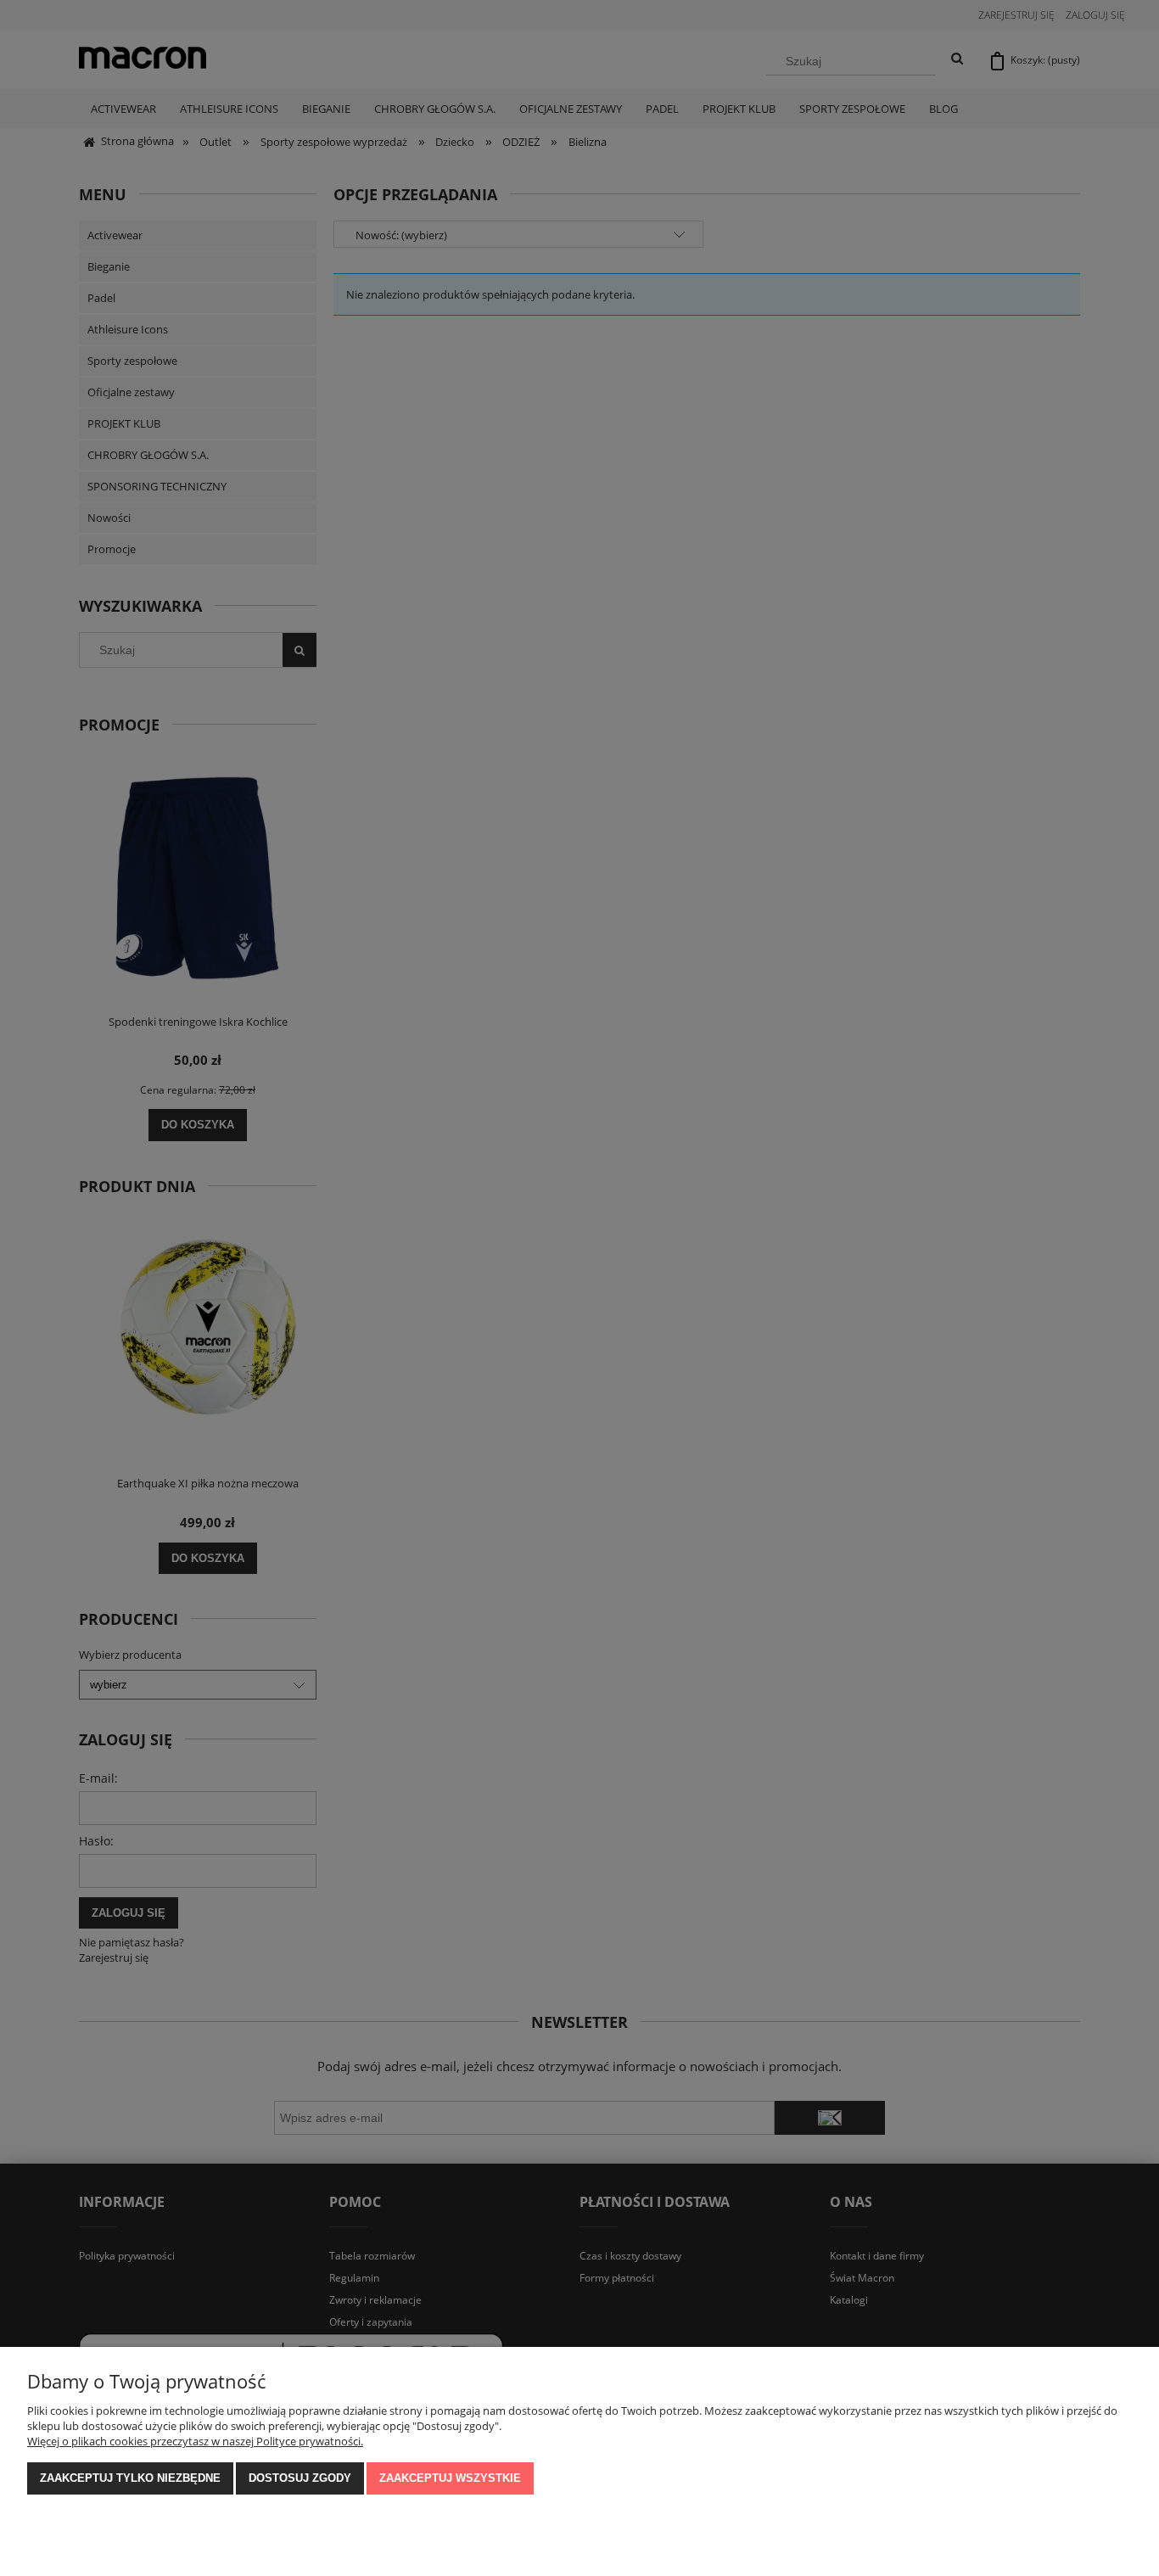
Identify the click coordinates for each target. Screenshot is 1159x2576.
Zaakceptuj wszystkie (450, 2478)
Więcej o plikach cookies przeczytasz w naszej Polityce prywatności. (195, 2441)
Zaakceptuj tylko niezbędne (130, 2478)
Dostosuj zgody (300, 2478)
